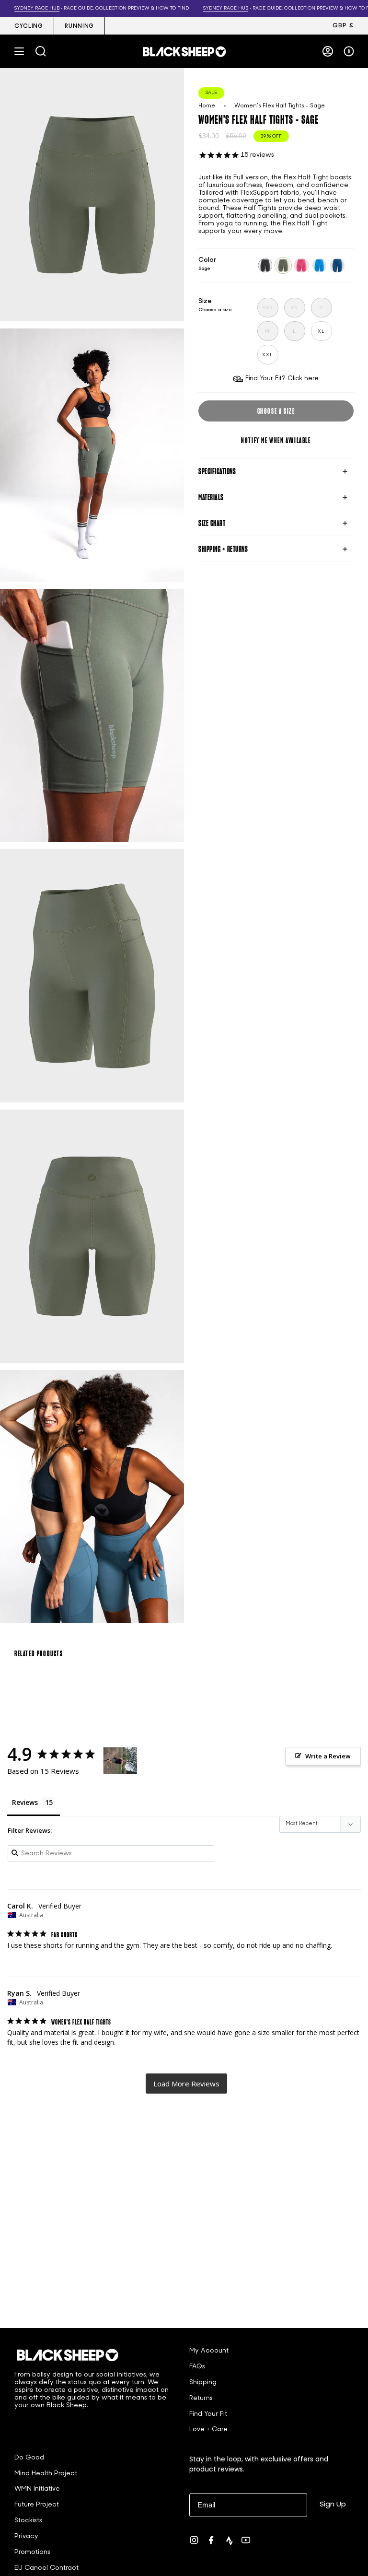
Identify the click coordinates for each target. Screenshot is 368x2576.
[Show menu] (19, 51)
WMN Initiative (37, 2489)
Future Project (37, 2505)
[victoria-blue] (320, 266)
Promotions (32, 2552)
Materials (211, 497)
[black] (265, 266)
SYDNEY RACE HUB (220, 8)
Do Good (29, 2458)
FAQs (197, 2367)
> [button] (186, 2084)
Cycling (29, 26)
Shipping (203, 2383)
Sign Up (333, 2504)
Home (207, 106)
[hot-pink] (301, 266)
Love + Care (208, 2430)
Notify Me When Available (276, 440)
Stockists (28, 2521)
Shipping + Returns (223, 549)
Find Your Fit (208, 2414)
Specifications (217, 471)
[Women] (120, 1761)
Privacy (26, 2536)
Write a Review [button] (328, 1756)
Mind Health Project (46, 2474)
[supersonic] (337, 266)
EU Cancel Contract (46, 2568)
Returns (201, 2398)
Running (79, 26)
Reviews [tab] (25, 1802)
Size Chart (212, 523)
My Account (209, 2351)
